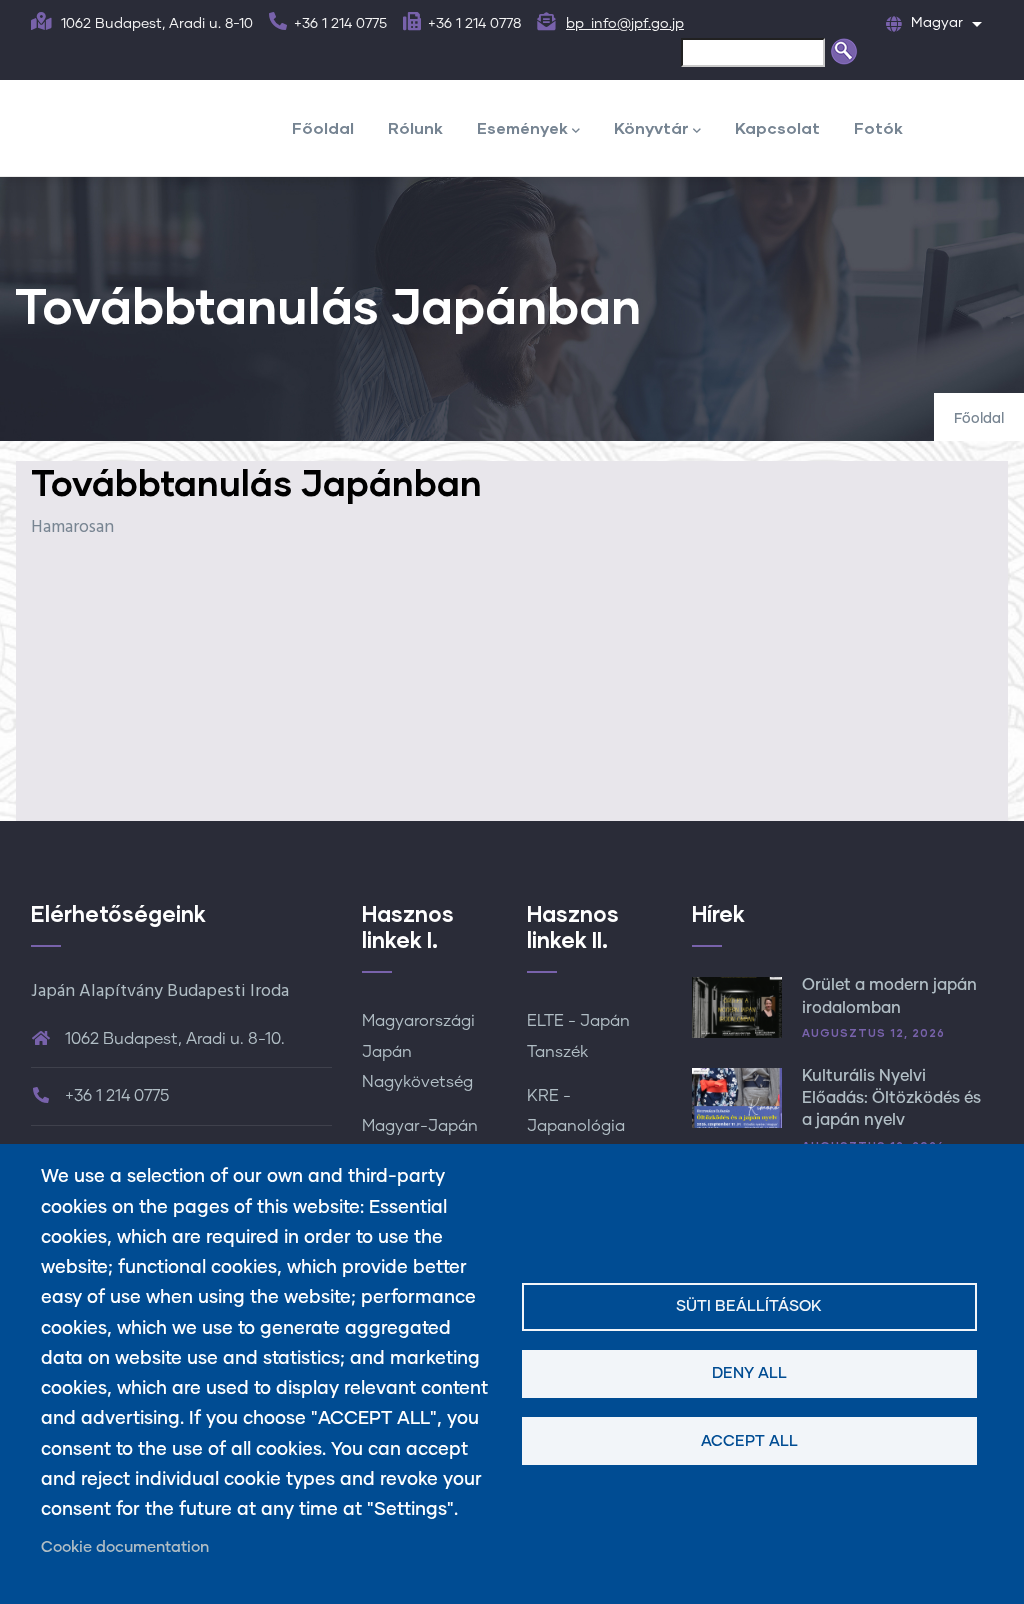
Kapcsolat (777, 127)
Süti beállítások (749, 1306)
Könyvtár (651, 127)
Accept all (749, 1441)
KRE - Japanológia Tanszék (576, 1126)
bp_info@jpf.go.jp (625, 24)
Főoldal (323, 127)
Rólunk (415, 127)
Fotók (878, 127)
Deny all (749, 1373)
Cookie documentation (125, 1547)
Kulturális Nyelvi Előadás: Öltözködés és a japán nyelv (891, 1098)
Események (522, 127)
